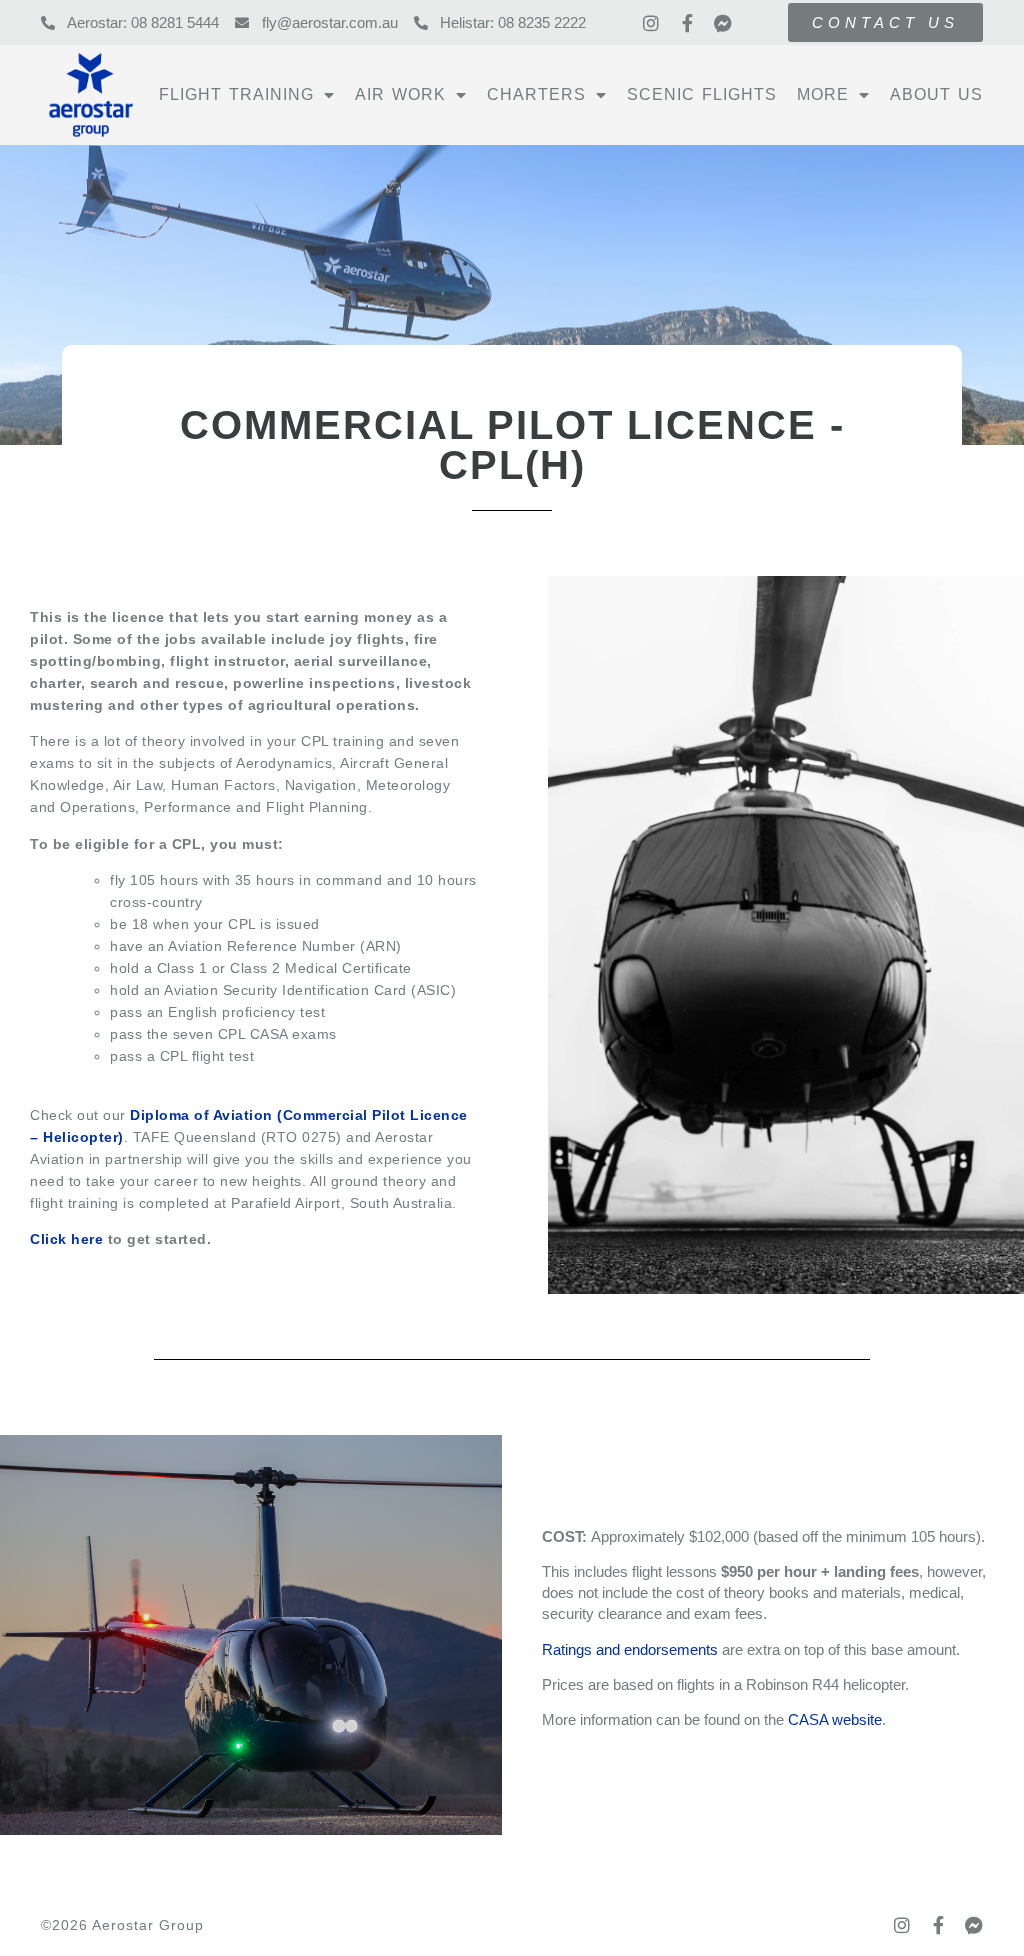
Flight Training (236, 94)
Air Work (400, 94)
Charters (536, 94)
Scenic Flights (702, 94)
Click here (66, 1239)
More (823, 94)
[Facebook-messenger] (723, 23)
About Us (936, 94)
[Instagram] (651, 23)
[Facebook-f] (687, 23)
